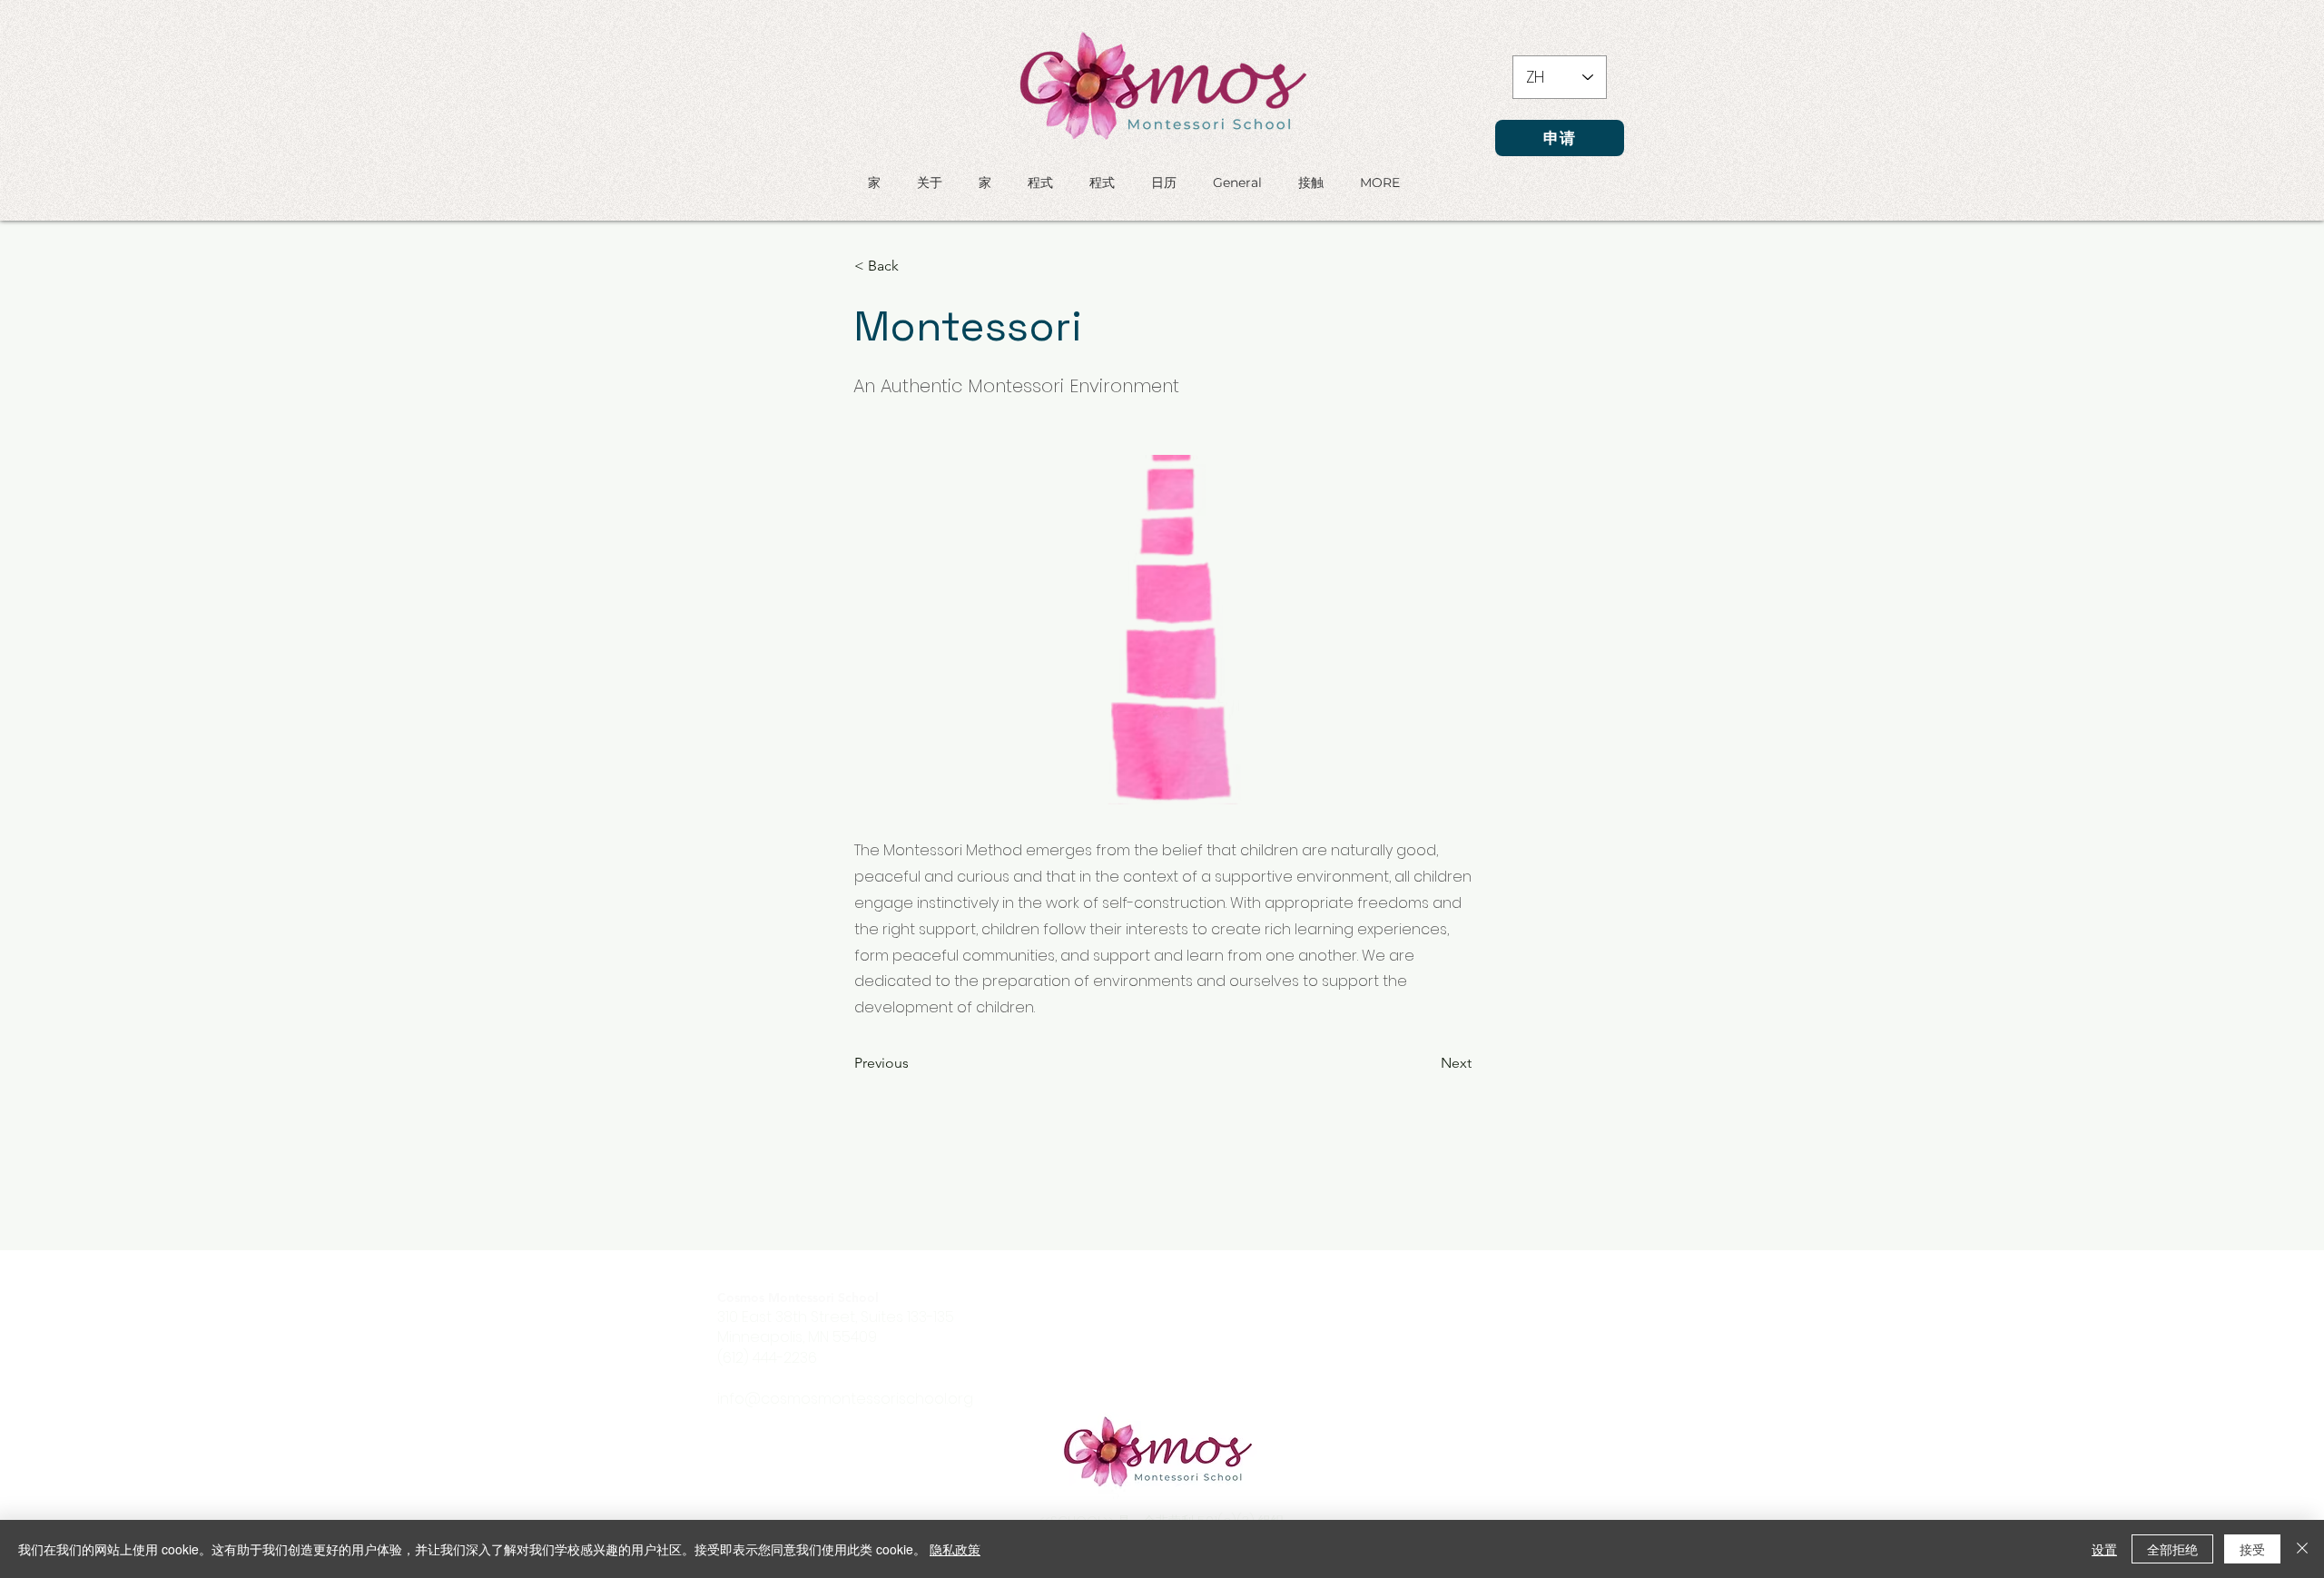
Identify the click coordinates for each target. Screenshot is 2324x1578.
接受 (2252, 1549)
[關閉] (2302, 1549)
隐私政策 (955, 1549)
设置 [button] (2104, 1549)
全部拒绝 (2172, 1549)
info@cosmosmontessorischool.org (845, 1399)
